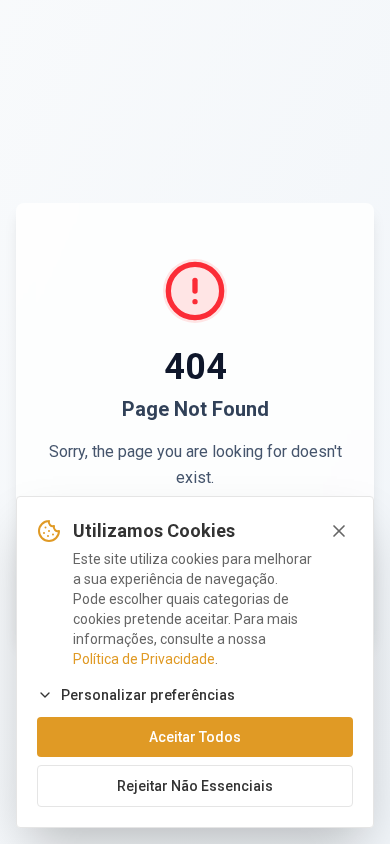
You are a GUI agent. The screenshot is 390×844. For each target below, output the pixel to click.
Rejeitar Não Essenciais (195, 786)
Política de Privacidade (144, 659)
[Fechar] (339, 531)
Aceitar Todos (195, 737)
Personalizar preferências (148, 695)
